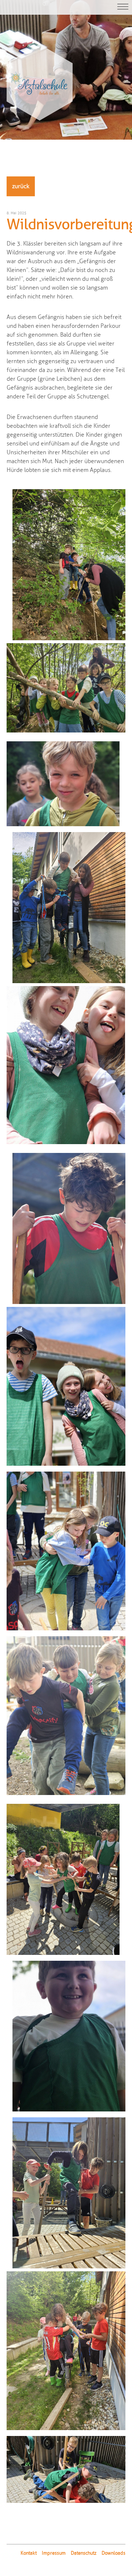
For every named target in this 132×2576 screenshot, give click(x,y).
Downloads (113, 2553)
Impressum (54, 2553)
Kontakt (29, 2553)
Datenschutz (84, 2553)
